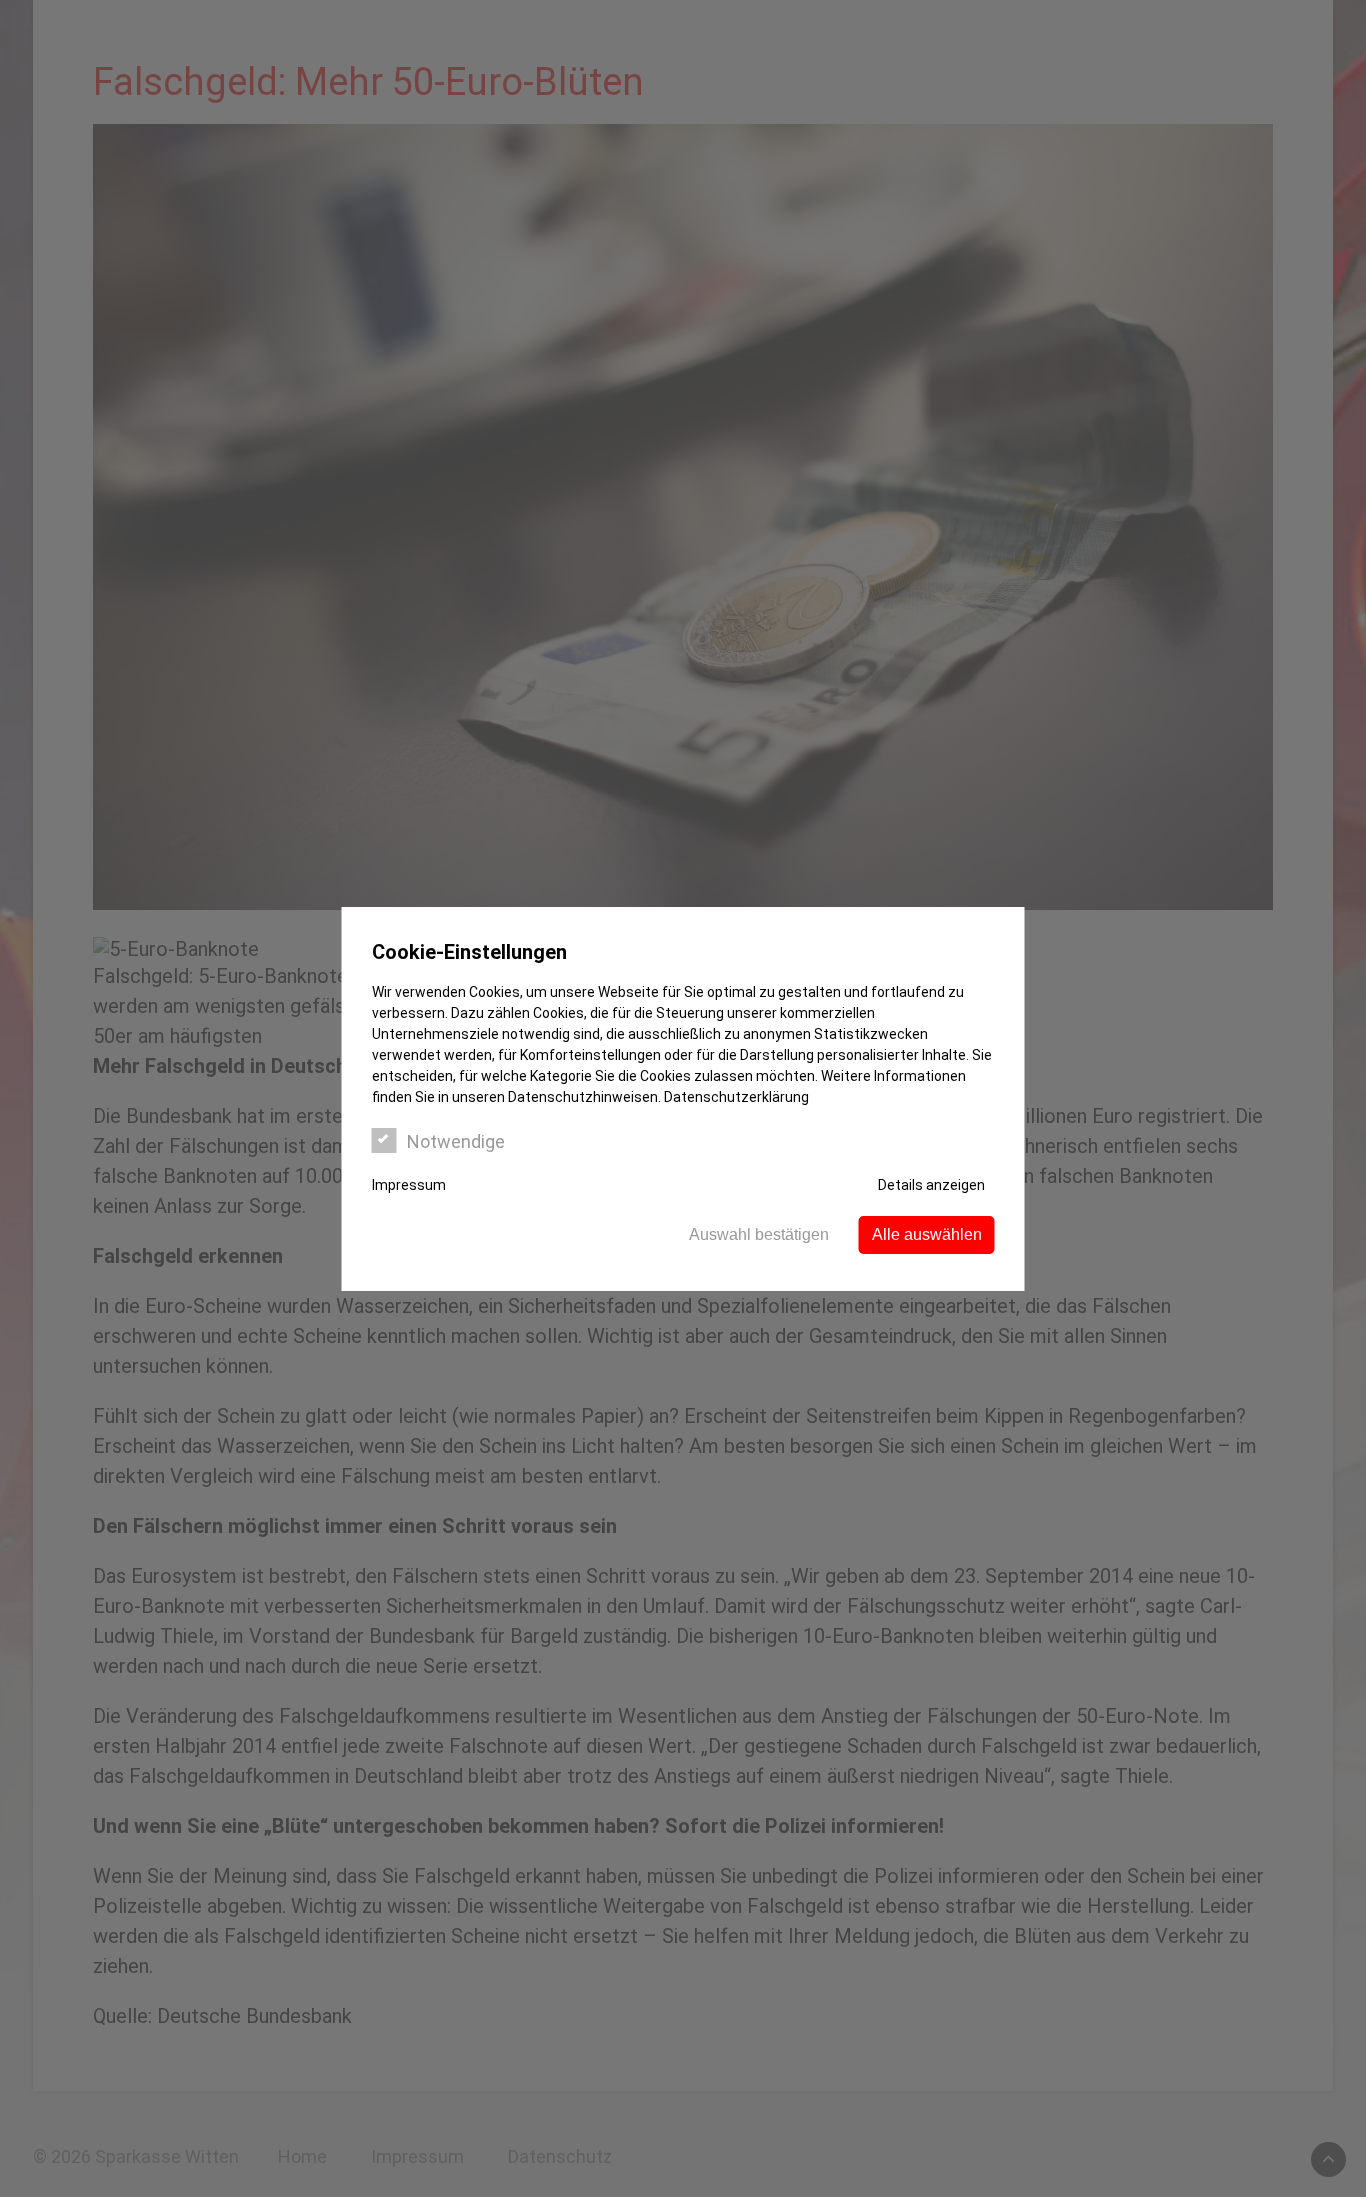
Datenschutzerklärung (736, 1097)
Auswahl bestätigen (759, 1234)
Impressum (409, 1185)
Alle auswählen (927, 1234)
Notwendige (456, 1141)
